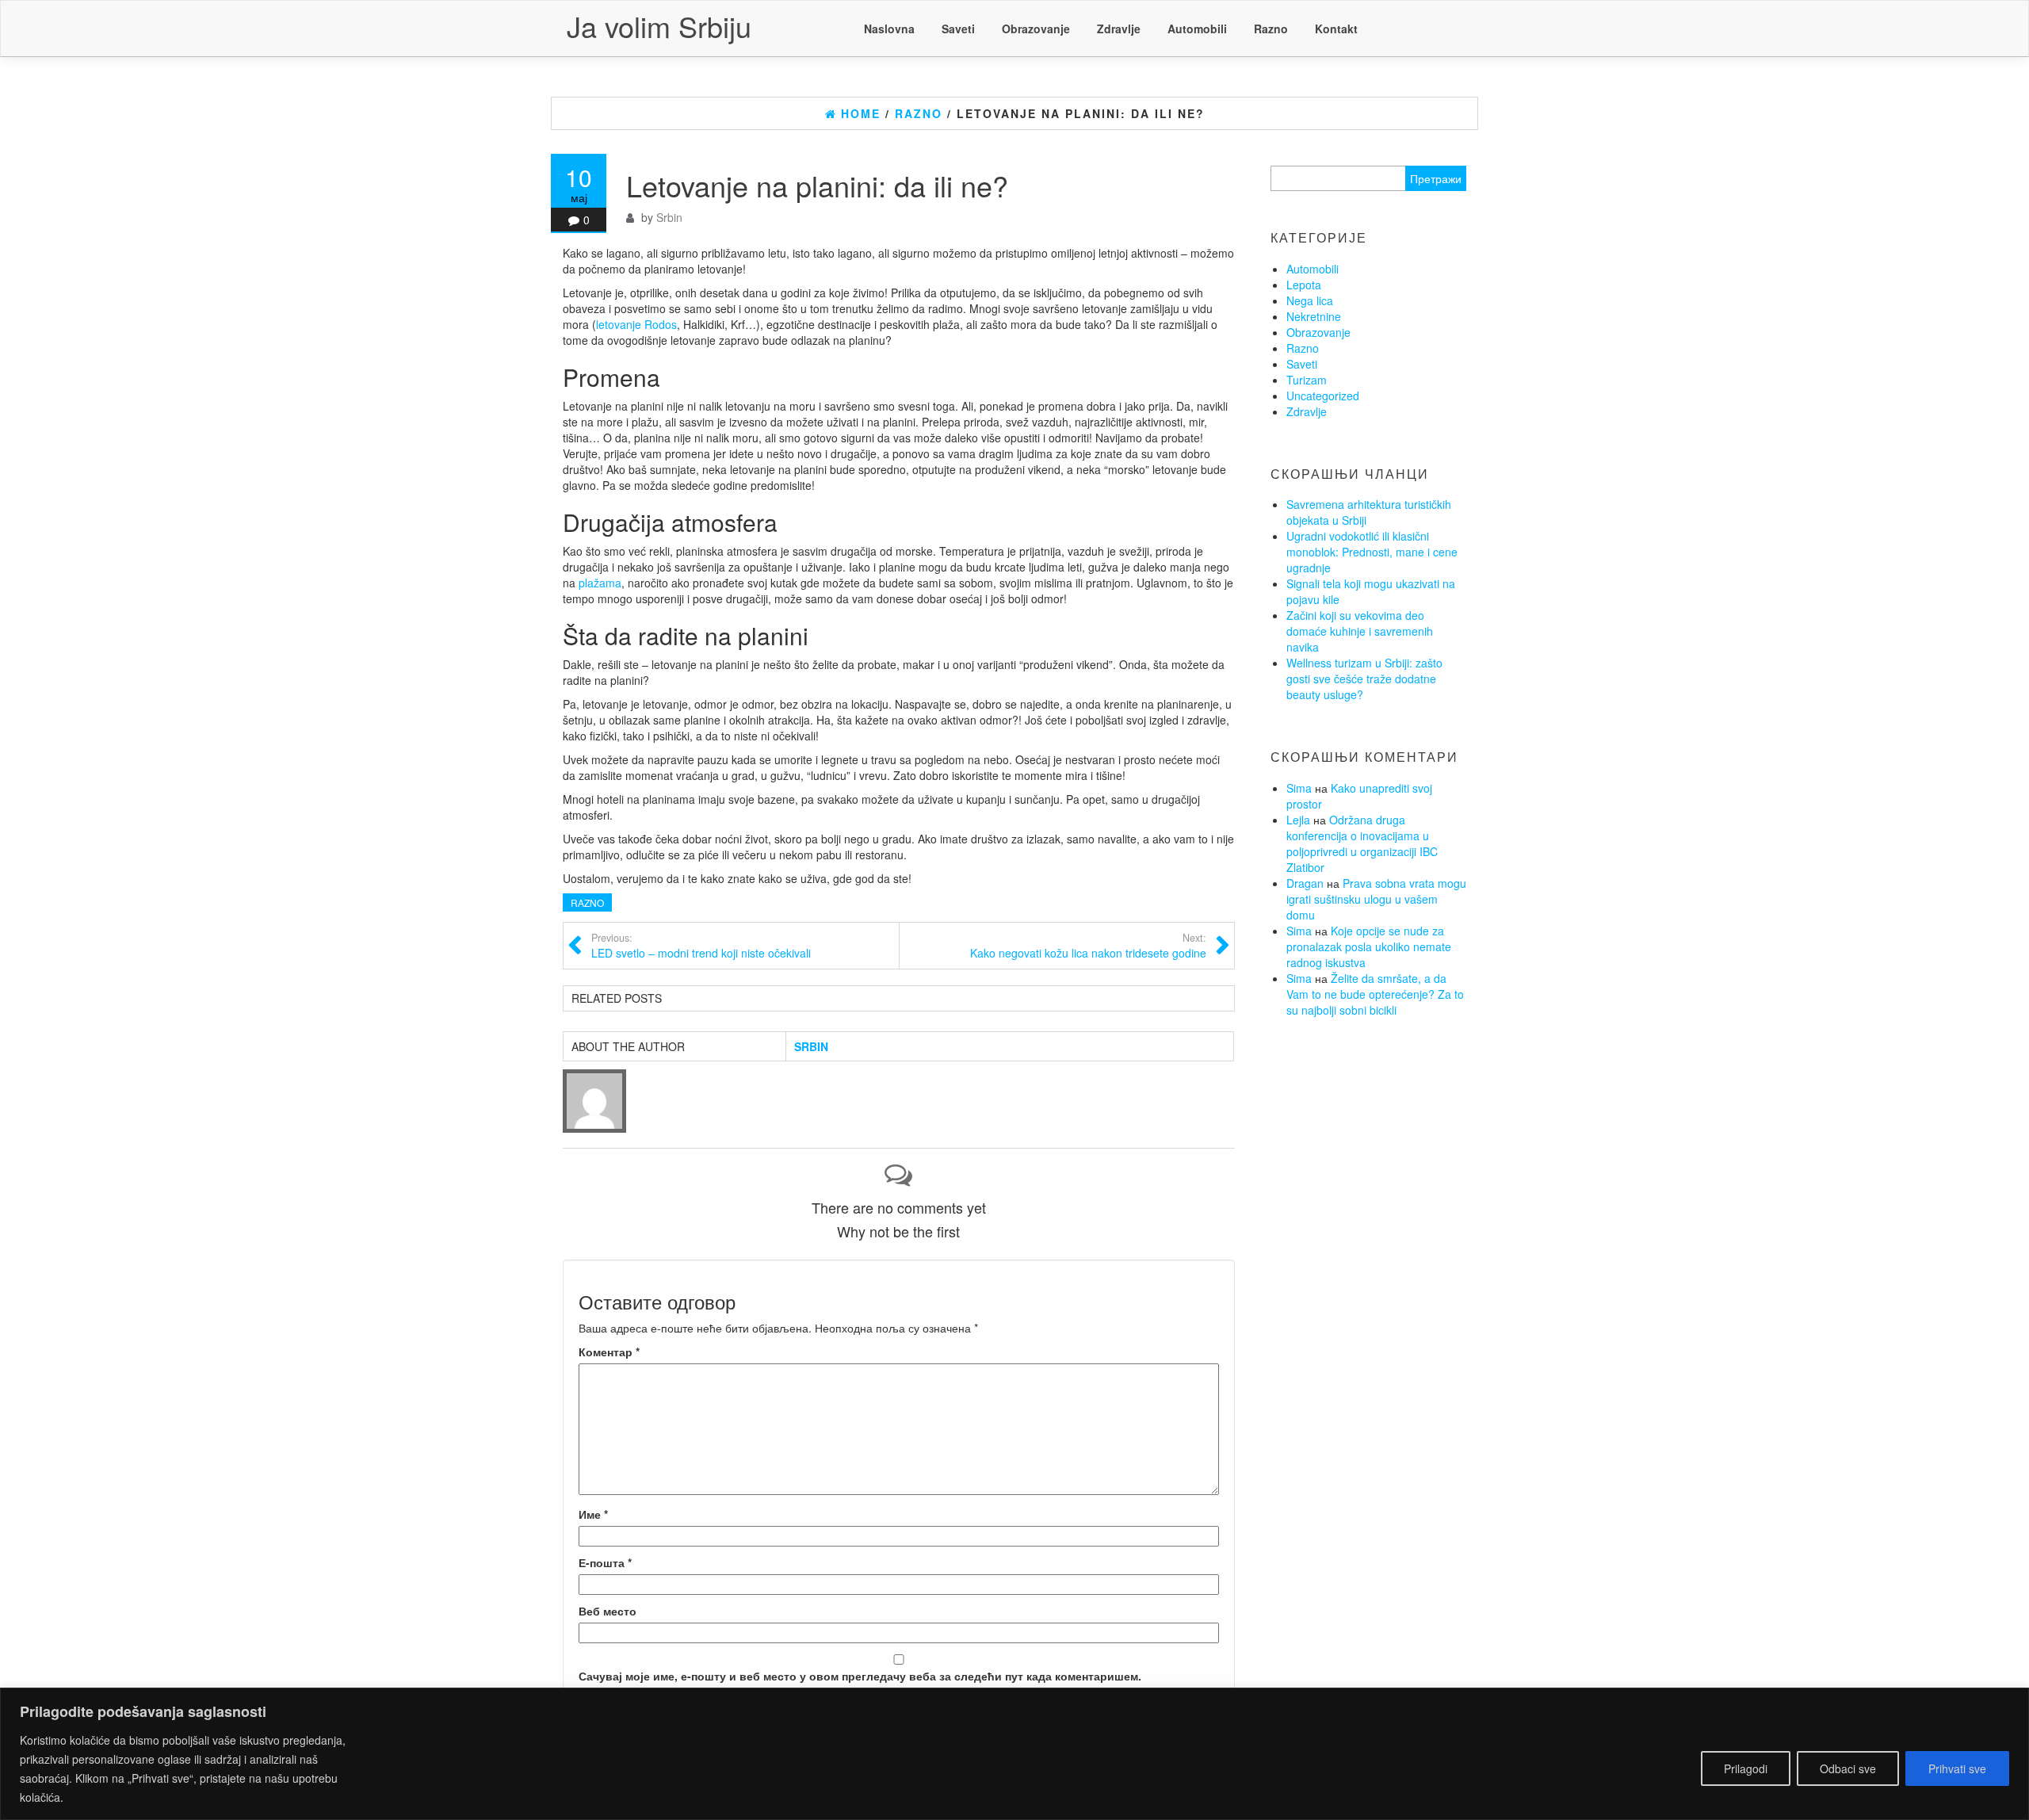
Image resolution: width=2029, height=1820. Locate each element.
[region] (1014, 1754)
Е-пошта (605, 1562)
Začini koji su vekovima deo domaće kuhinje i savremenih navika (1360, 631)
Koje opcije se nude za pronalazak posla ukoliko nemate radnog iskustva (1369, 946)
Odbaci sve (1848, 1768)
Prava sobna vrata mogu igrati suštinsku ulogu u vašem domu (1376, 899)
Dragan (1305, 883)
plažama (600, 583)
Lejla (1298, 820)
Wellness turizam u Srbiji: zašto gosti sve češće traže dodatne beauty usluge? (1364, 679)
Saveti (958, 29)
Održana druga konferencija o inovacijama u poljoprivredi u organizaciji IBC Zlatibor (1362, 843)
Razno (1271, 29)
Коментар (609, 1352)
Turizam (1307, 380)
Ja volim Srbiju (659, 26)
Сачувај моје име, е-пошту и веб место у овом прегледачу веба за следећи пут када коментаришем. (860, 1676)
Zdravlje (1119, 29)
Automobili (1197, 29)
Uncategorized (1323, 396)
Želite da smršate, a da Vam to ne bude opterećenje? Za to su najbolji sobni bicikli (1375, 994)
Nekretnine (1314, 316)
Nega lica (1310, 300)
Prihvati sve (1957, 1768)
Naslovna (889, 29)
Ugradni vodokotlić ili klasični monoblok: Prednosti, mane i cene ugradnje (1372, 552)
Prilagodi (1746, 1768)
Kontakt (1336, 29)
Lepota (1304, 285)
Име (593, 1514)
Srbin (669, 217)
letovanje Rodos (636, 324)
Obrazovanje (1036, 29)
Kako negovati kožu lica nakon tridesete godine (1088, 946)
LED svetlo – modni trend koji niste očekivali (701, 946)
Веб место (608, 1611)
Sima (1299, 788)
